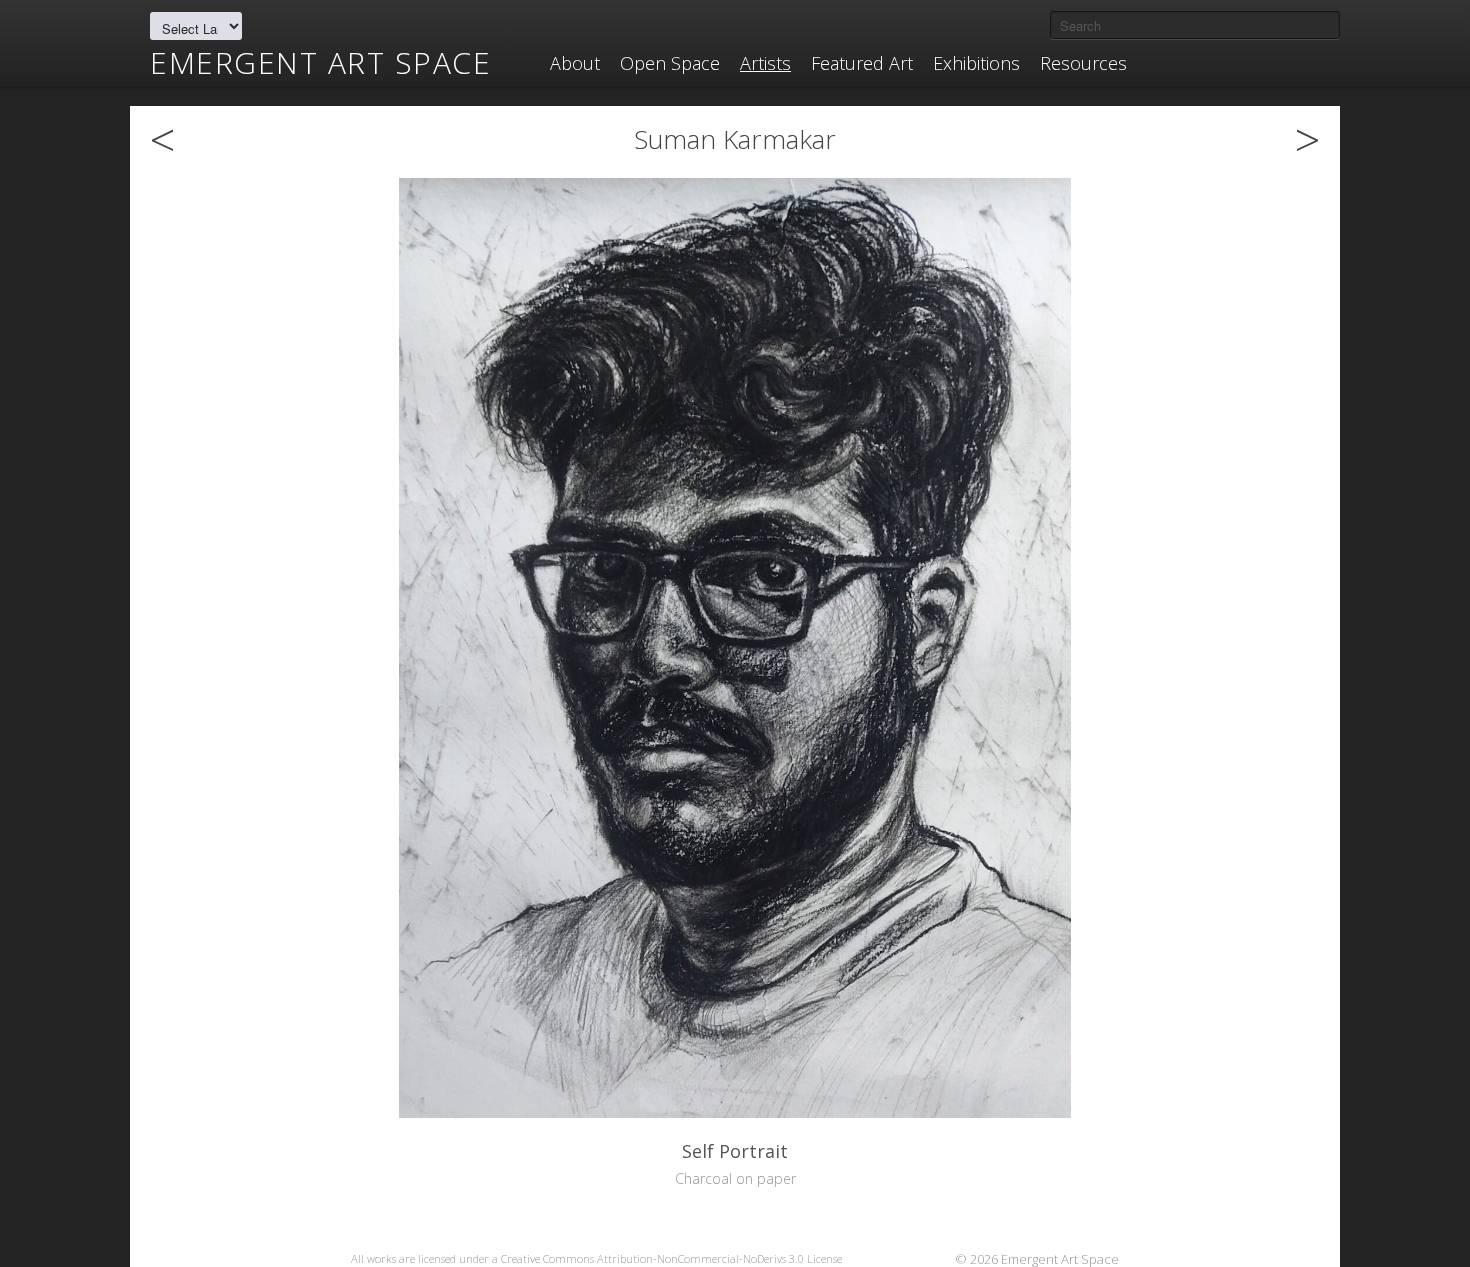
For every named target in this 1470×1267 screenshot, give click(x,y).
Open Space (670, 63)
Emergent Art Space (320, 63)
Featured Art (862, 63)
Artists (765, 63)
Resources (1083, 63)
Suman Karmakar (735, 139)
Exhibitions (976, 63)
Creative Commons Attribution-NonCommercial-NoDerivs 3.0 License (671, 1258)
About (575, 63)
